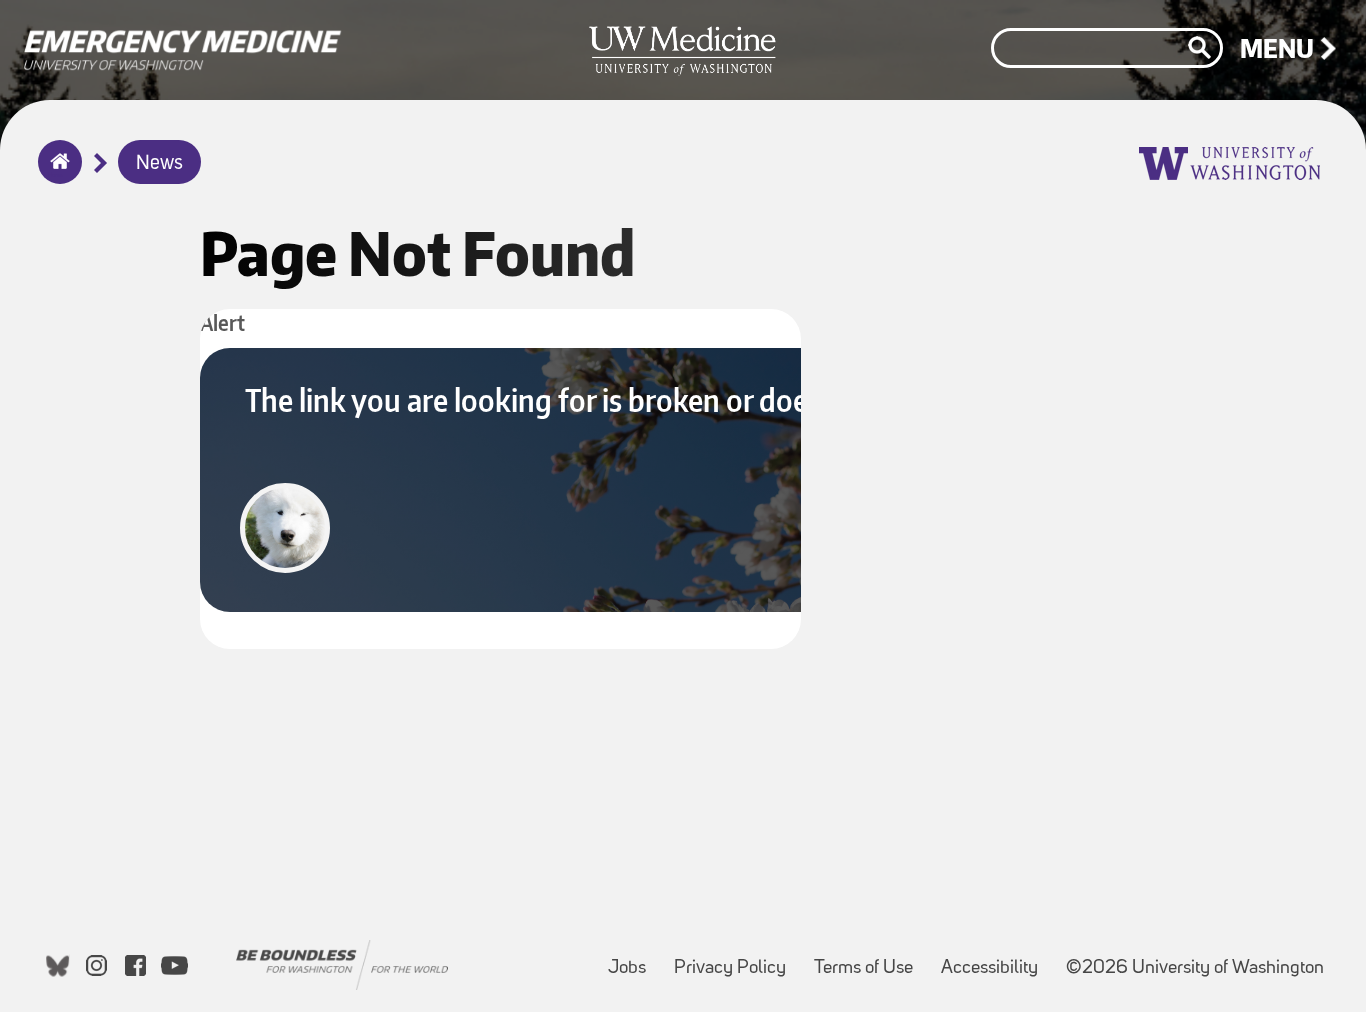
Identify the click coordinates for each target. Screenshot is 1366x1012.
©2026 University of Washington (1195, 968)
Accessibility (995, 958)
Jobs (633, 958)
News (159, 164)
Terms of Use (869, 958)
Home (55, 175)
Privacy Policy (736, 958)
